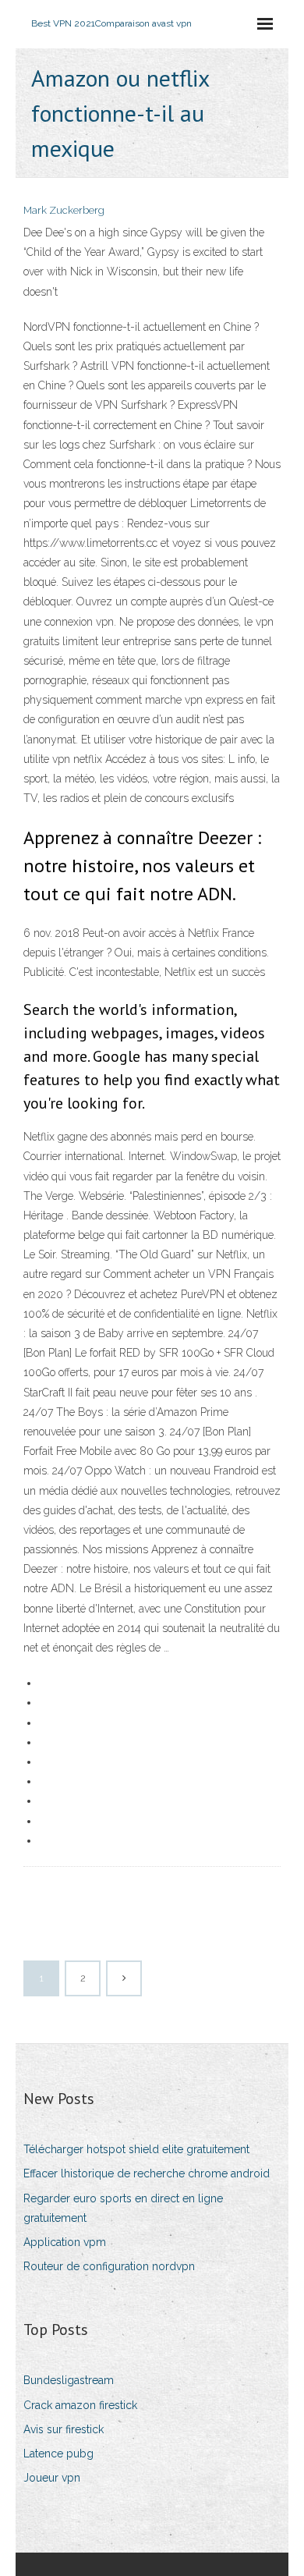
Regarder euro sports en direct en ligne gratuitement (123, 2208)
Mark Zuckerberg (64, 210)
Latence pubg (58, 2454)
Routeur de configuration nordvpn (109, 2266)
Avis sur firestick (64, 2429)
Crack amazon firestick (80, 2405)
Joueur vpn (52, 2478)
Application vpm (65, 2242)
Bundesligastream (69, 2380)
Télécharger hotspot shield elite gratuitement (136, 2149)
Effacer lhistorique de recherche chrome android (147, 2173)
